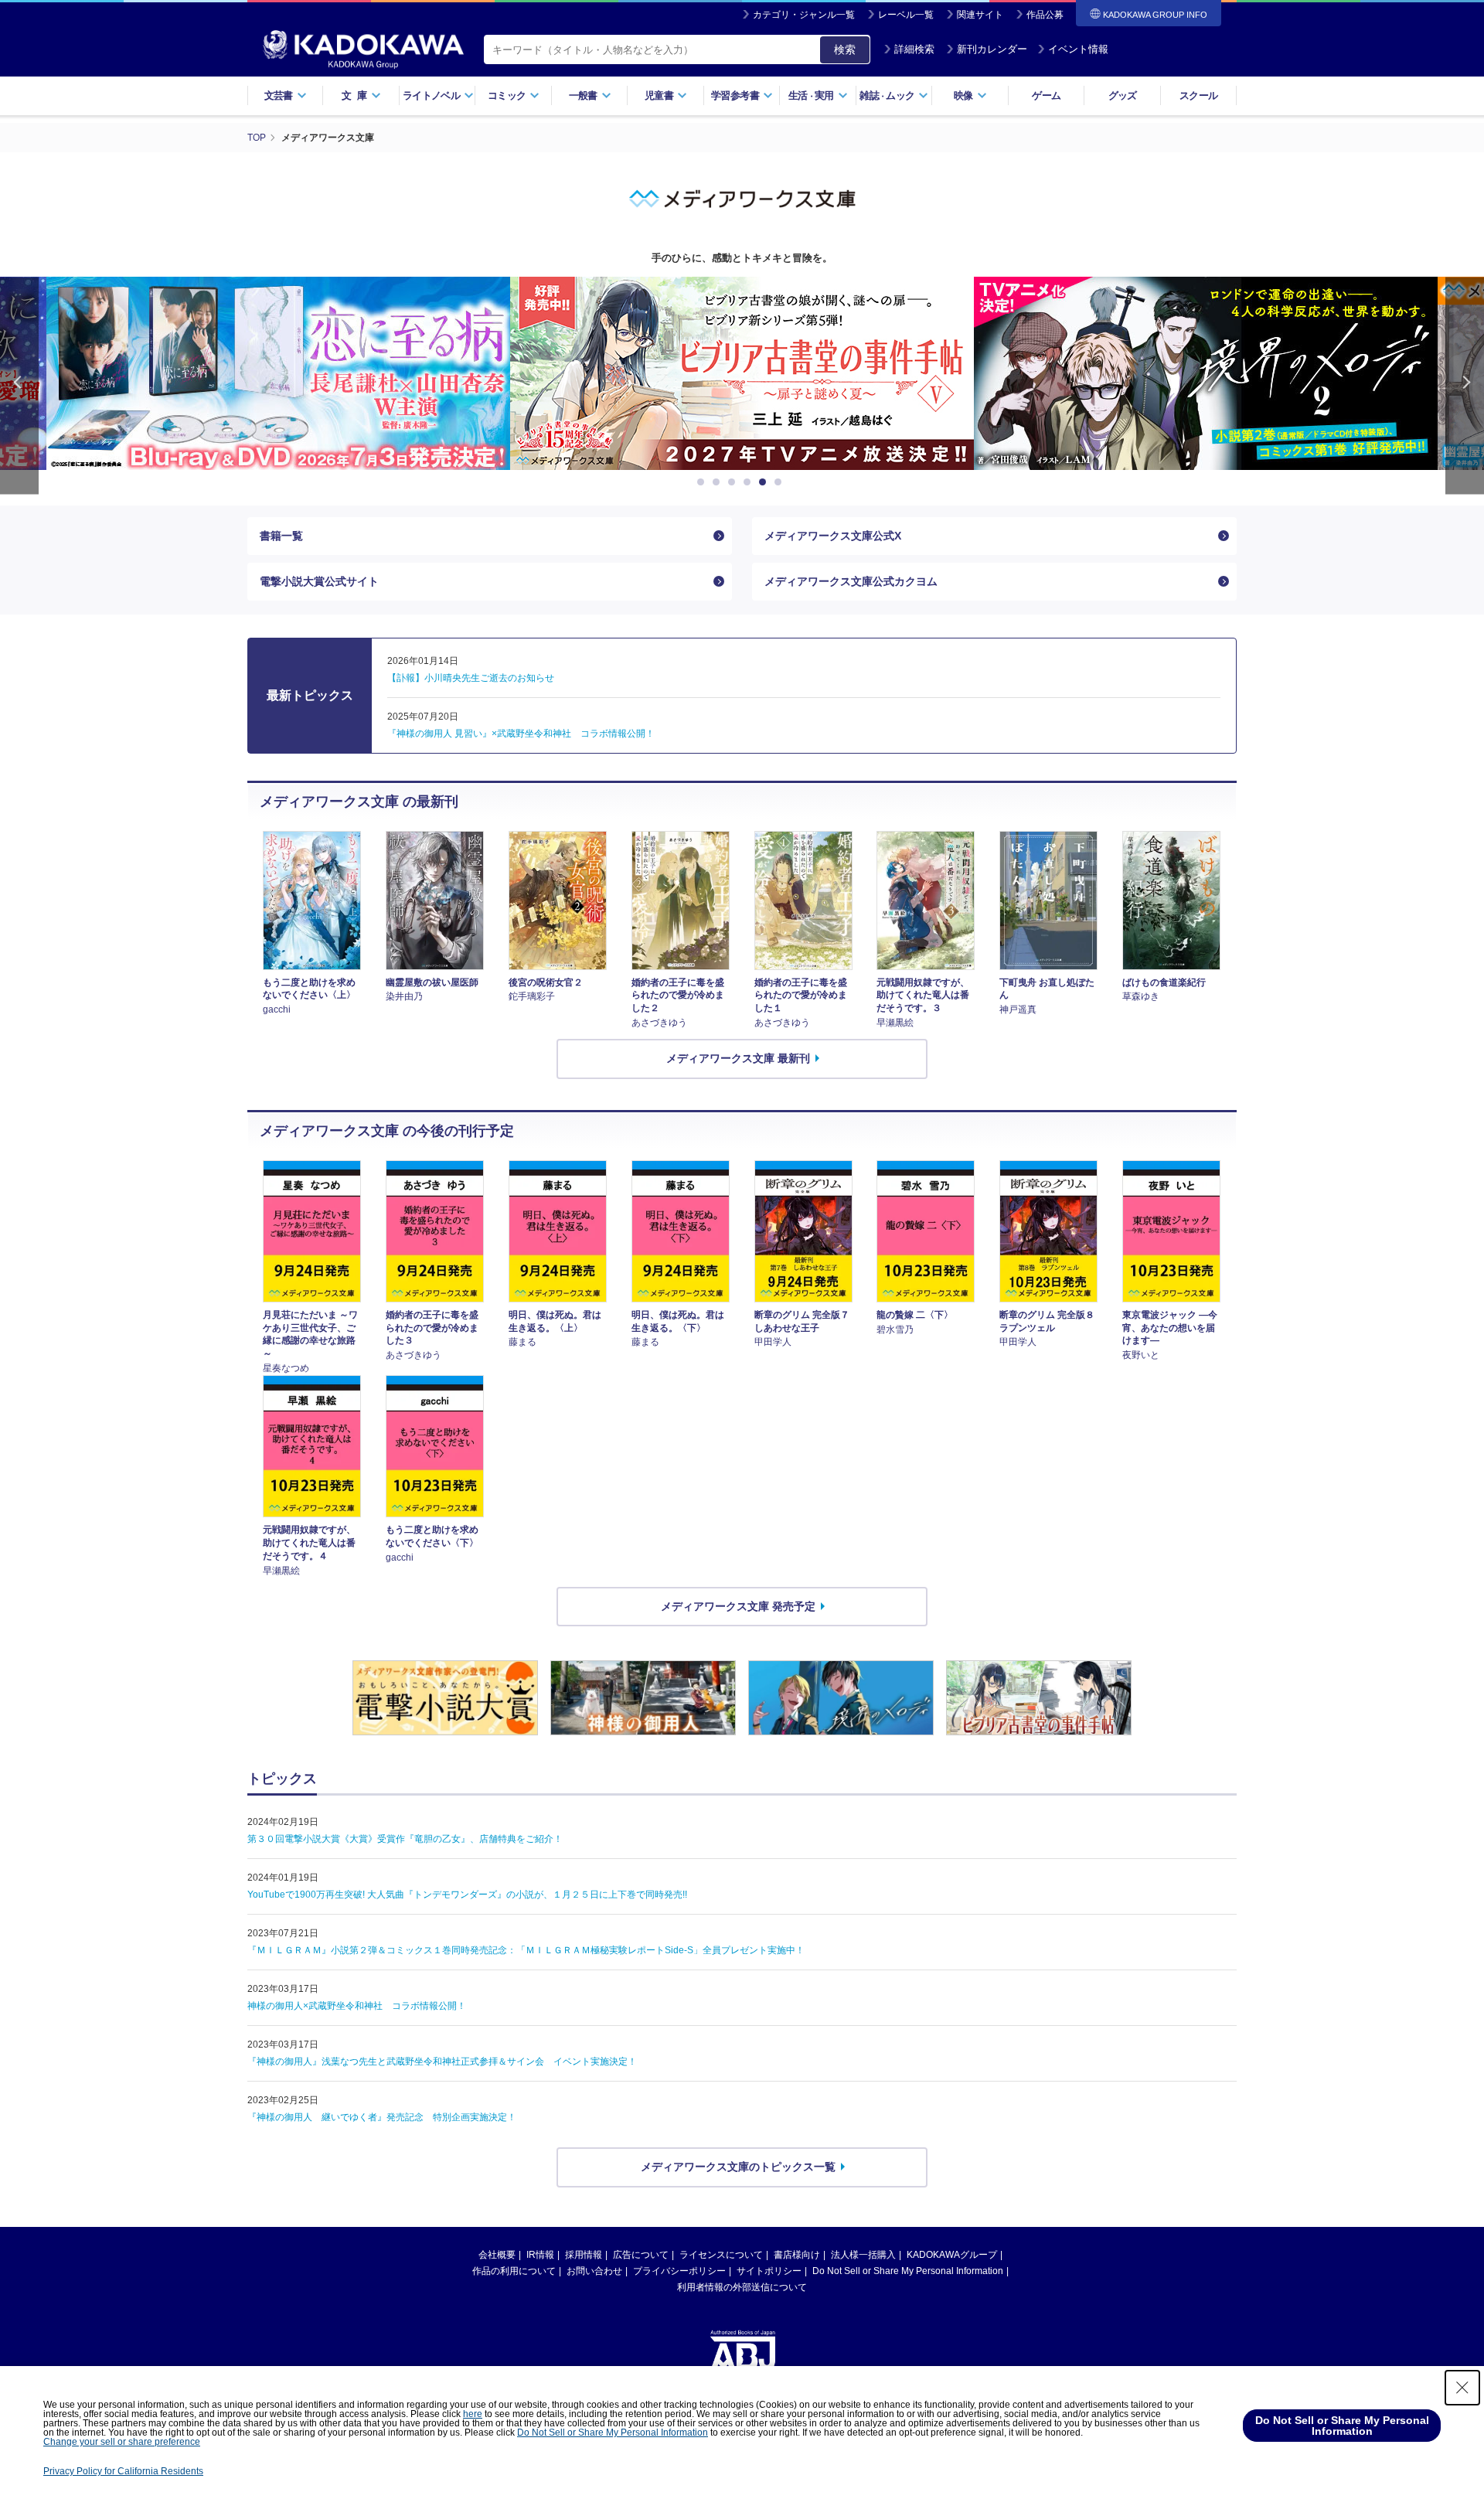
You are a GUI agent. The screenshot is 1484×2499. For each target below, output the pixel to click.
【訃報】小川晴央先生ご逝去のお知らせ (471, 678)
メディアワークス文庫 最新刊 (738, 1058)
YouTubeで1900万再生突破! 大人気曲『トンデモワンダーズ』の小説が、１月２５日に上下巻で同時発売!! (467, 1895)
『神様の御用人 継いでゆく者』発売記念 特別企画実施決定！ (382, 2117)
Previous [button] (19, 385)
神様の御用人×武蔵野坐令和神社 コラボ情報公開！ (357, 2006)
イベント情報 (1078, 49)
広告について (641, 2255)
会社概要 (497, 2255)
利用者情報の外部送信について (742, 2287)
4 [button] (750, 482)
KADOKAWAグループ (952, 2255)
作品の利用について (514, 2271)
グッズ (1123, 95)
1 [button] (703, 482)
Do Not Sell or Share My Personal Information (908, 2271)
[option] (278, 373)
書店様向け (797, 2255)
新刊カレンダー (992, 49)
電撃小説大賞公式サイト (319, 581)
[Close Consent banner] (1462, 2388)
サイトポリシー (769, 2271)
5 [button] (765, 482)
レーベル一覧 (906, 15)
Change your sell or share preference (122, 2442)
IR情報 (540, 2255)
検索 (845, 49)
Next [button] (1465, 385)
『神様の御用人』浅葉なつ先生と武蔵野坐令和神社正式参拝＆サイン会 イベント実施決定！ (442, 2062)
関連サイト (980, 15)
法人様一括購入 (863, 2255)
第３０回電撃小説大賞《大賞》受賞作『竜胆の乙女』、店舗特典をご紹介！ (405, 1839)
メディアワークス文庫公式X (833, 536)
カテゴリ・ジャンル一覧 (804, 15)
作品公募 (1045, 15)
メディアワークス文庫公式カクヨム (851, 581)
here (473, 2414)
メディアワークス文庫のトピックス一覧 (738, 2167)
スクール (1198, 95)
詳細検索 (914, 49)
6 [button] (781, 482)
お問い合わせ (594, 2271)
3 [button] (734, 482)
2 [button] (719, 482)
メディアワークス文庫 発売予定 (738, 1606)
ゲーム (1046, 95)
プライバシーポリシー (679, 2271)
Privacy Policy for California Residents (123, 2471)
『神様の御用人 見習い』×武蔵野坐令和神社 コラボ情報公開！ (521, 734)
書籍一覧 (281, 536)
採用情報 (584, 2255)
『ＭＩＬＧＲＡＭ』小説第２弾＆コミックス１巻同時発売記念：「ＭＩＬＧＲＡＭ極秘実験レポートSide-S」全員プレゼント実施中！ (526, 1950)
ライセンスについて (721, 2255)
